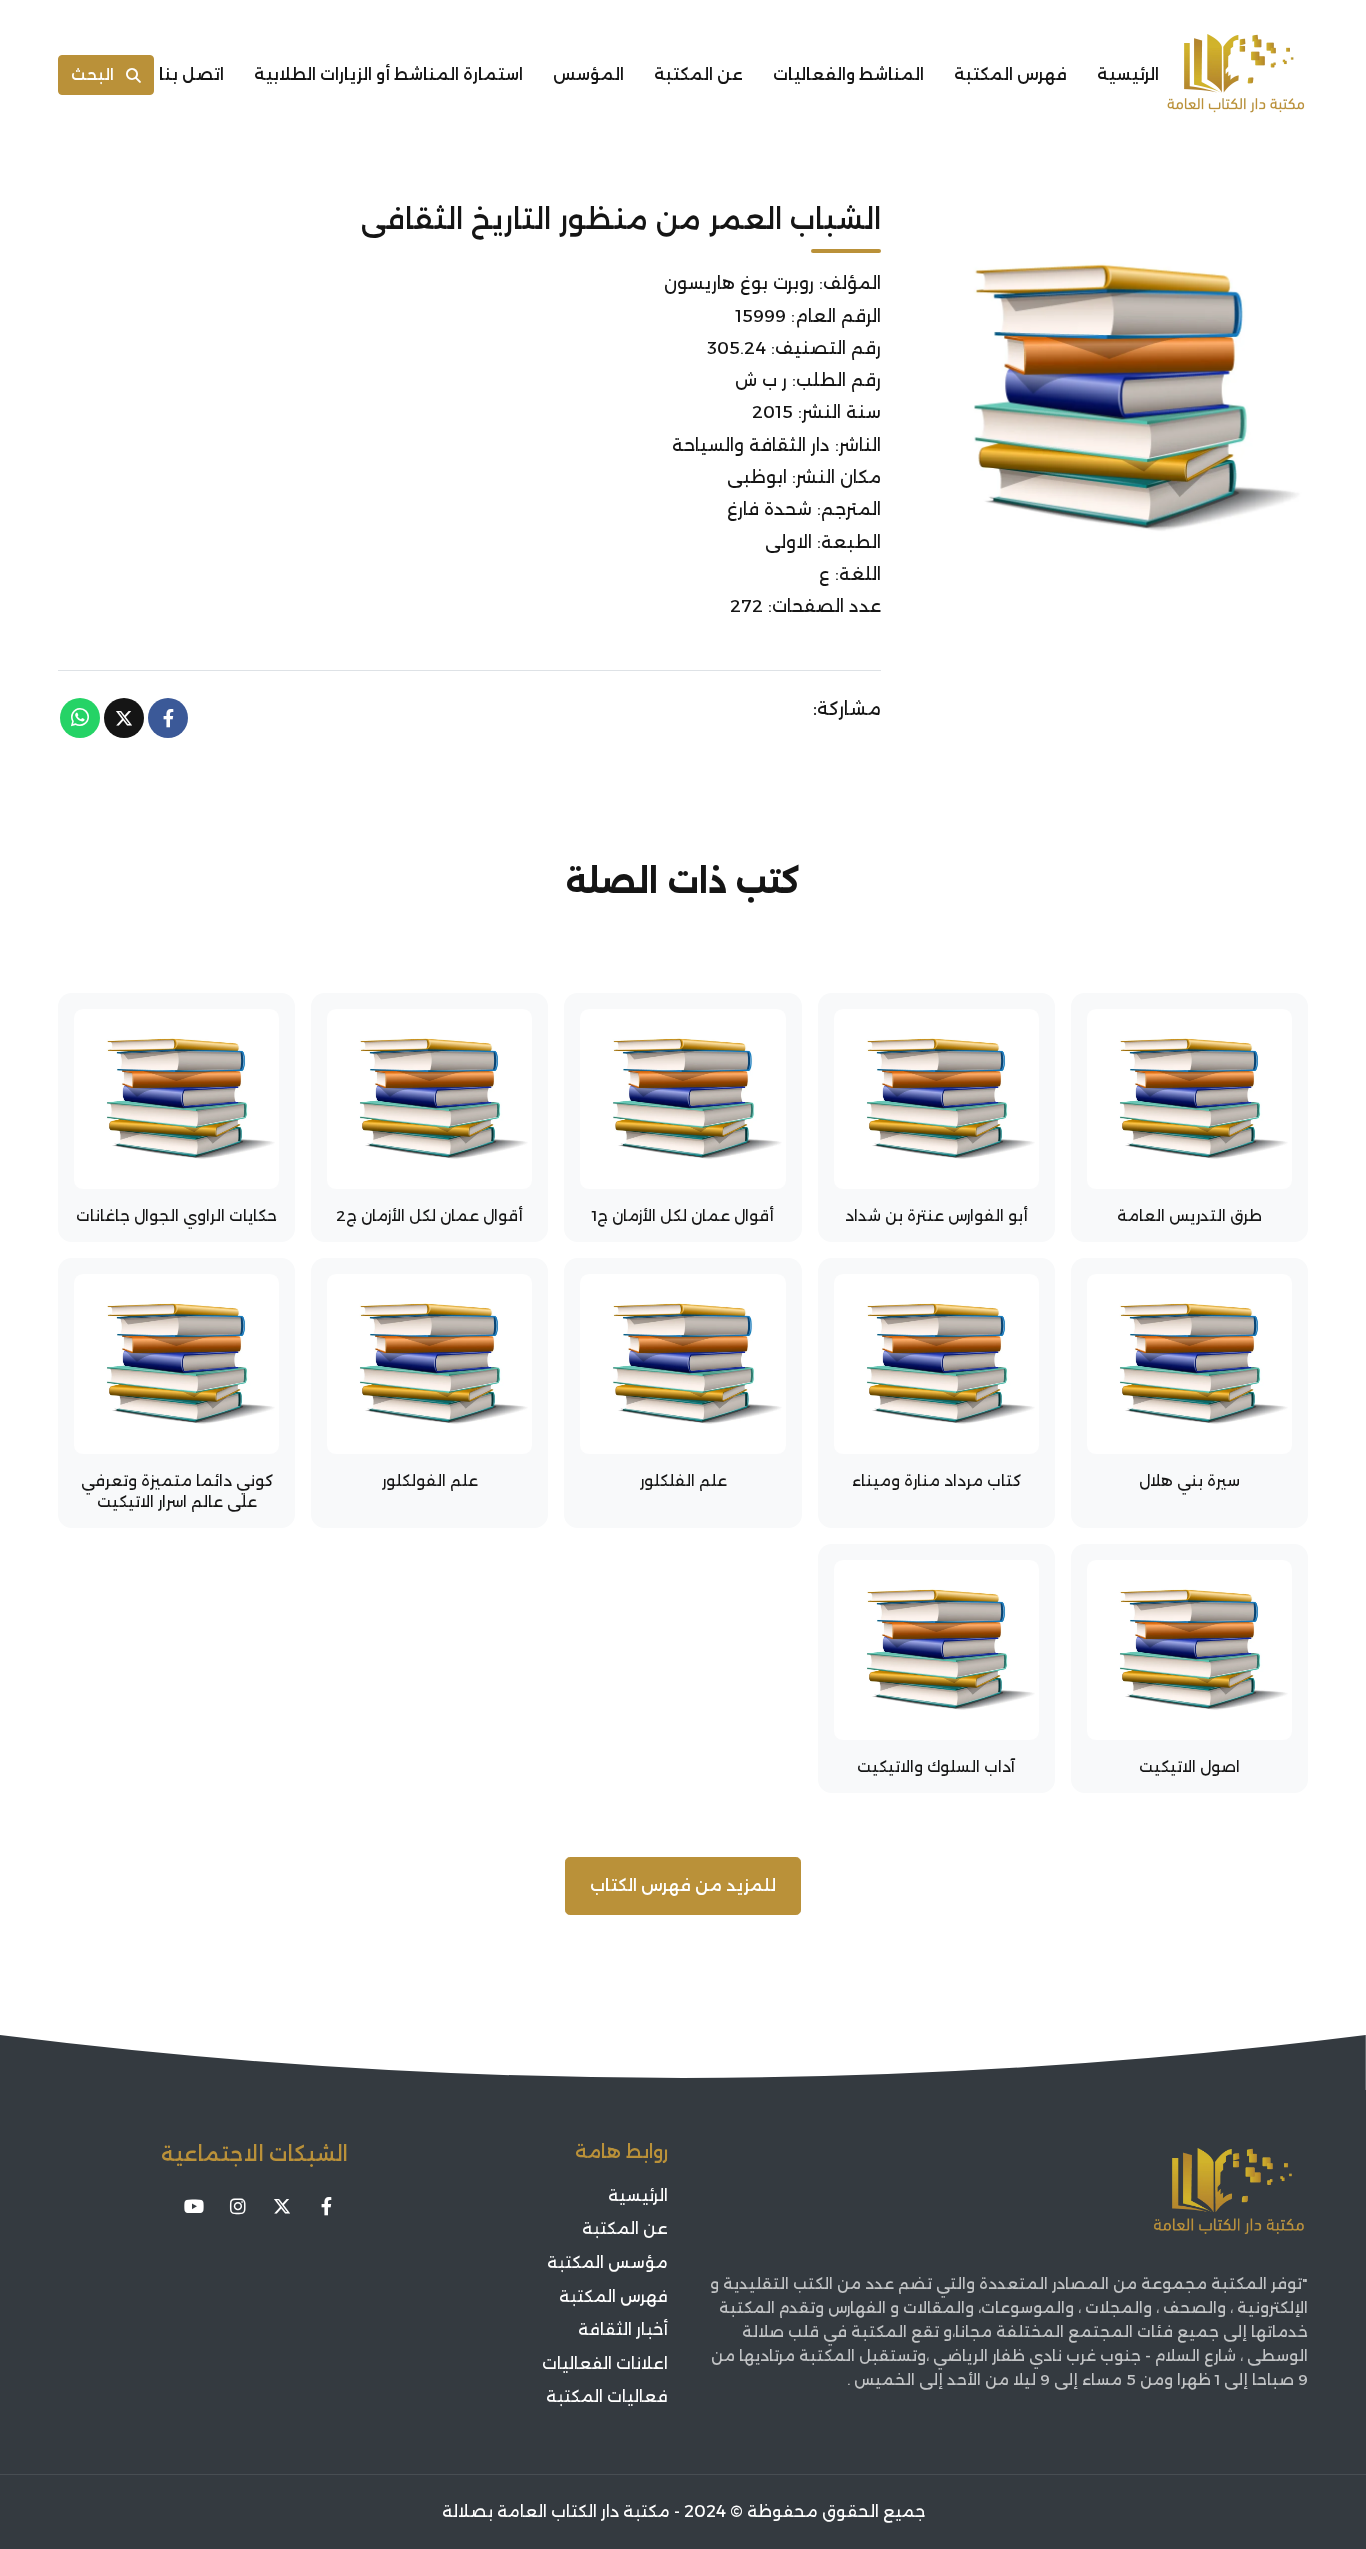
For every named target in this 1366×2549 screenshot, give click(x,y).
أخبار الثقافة (623, 2329)
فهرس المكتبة (1010, 74)
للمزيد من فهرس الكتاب (683, 1885)
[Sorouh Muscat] (1236, 75)
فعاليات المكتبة (607, 2396)
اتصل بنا (191, 74)
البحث (92, 74)
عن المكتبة (698, 74)
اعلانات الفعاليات (605, 2363)
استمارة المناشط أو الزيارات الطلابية (388, 74)
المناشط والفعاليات (848, 74)
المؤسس (588, 74)
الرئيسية (1128, 74)
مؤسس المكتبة (607, 2262)
